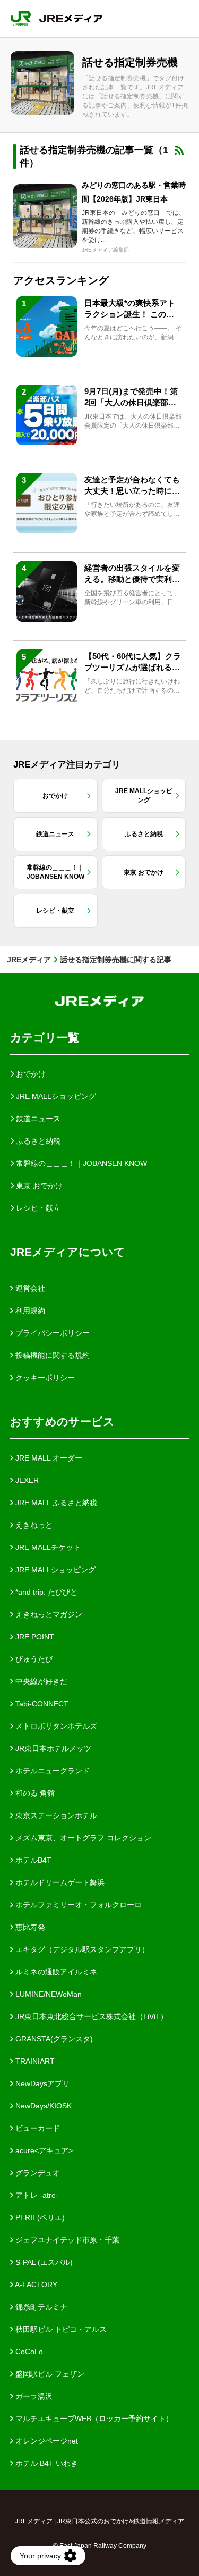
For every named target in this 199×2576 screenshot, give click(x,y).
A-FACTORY (35, 2285)
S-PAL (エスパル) (43, 2262)
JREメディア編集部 (105, 250)
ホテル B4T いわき (46, 2463)
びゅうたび (33, 1659)
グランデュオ (37, 2173)
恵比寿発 (29, 1927)
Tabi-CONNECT (41, 1704)
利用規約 (29, 1311)
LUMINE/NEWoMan (47, 1994)
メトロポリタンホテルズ (55, 1726)
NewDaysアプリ (41, 2083)
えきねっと (33, 1525)
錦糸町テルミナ (40, 2307)
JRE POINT (34, 1637)
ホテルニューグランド (51, 1771)
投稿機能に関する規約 (51, 1355)
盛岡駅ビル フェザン (49, 2374)
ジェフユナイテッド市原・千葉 (66, 2240)
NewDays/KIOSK (42, 2106)
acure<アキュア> (43, 2150)
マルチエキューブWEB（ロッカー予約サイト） (93, 2419)
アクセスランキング (61, 280)
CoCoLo (28, 2352)
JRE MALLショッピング (54, 1570)
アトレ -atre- (36, 2195)
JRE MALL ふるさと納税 (55, 1503)
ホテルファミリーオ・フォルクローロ (77, 1905)
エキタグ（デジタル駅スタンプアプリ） (81, 1949)
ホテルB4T (32, 1860)
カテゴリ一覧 (45, 1037)
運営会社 (29, 1288)
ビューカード (37, 2128)
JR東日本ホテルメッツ (52, 1748)
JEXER (26, 1480)
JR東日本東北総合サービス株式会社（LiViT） (90, 2016)
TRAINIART (34, 2061)
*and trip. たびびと (45, 1592)
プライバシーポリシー (51, 1333)
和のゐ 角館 (34, 1793)
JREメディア (29, 960)
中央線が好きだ (40, 1681)
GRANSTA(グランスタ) (53, 2039)
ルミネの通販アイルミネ (55, 1972)
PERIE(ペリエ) (39, 2217)
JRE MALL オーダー (48, 1458)
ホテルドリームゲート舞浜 (59, 1882)
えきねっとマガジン (48, 1614)
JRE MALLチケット (47, 1547)
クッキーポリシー (44, 1378)
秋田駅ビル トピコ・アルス (60, 2329)
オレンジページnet (46, 2441)
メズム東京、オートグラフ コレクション (82, 1838)
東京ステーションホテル (55, 1815)
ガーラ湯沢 (33, 2396)
